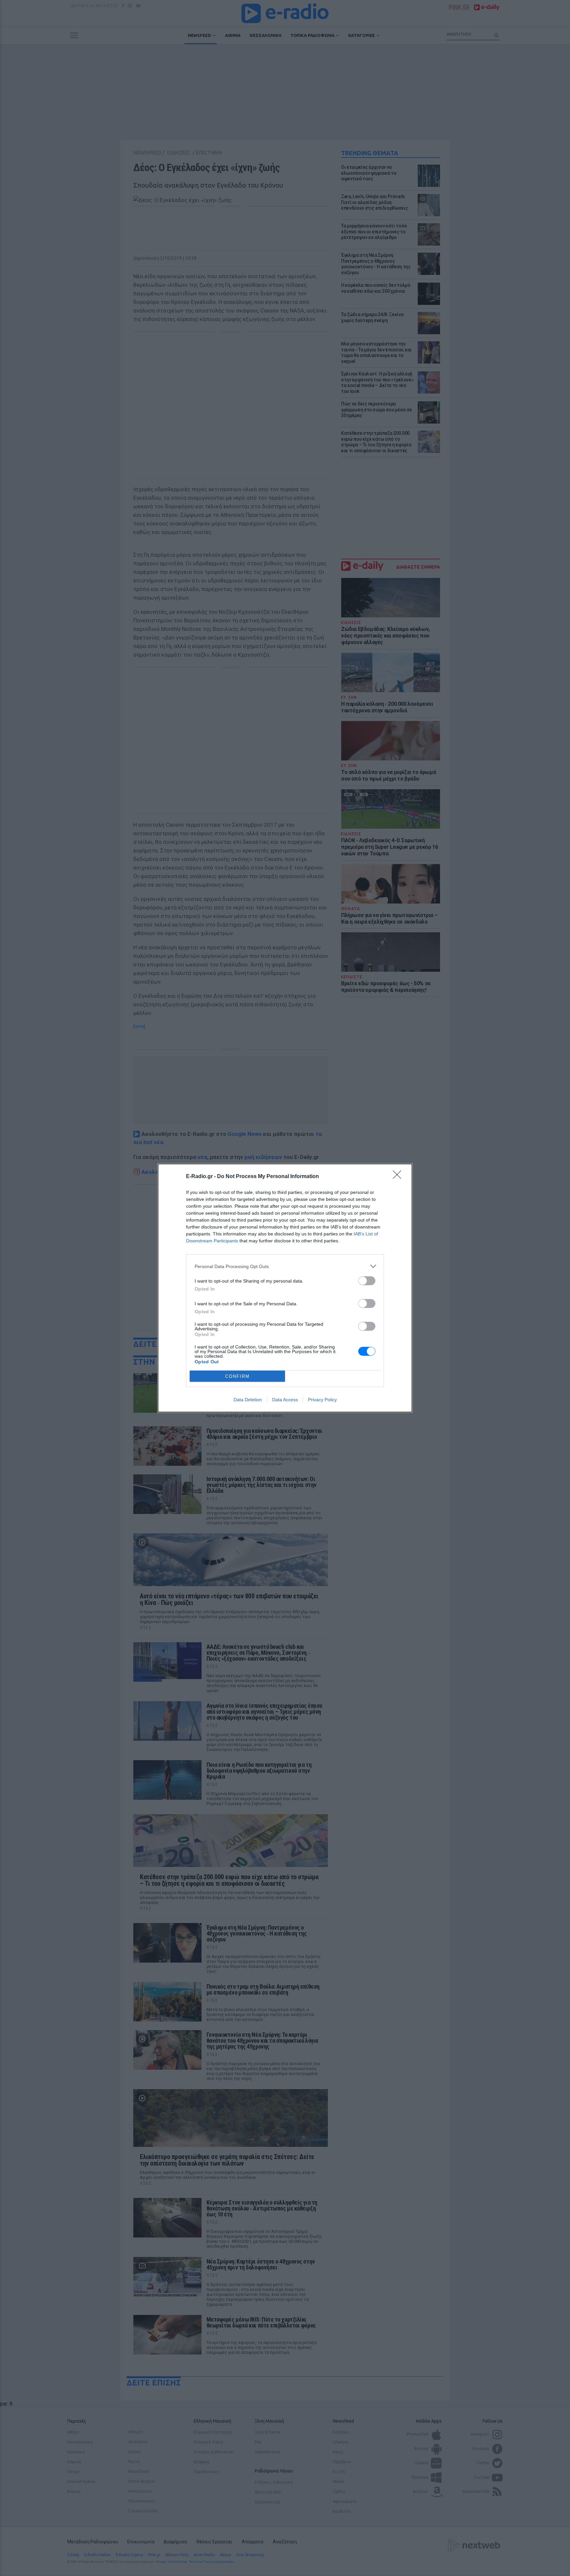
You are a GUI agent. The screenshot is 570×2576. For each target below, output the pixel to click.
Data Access (285, 1400)
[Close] (399, 1177)
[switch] (367, 1281)
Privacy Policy (322, 1400)
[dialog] (285, 1288)
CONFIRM (237, 1376)
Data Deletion (248, 1400)
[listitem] (285, 1266)
